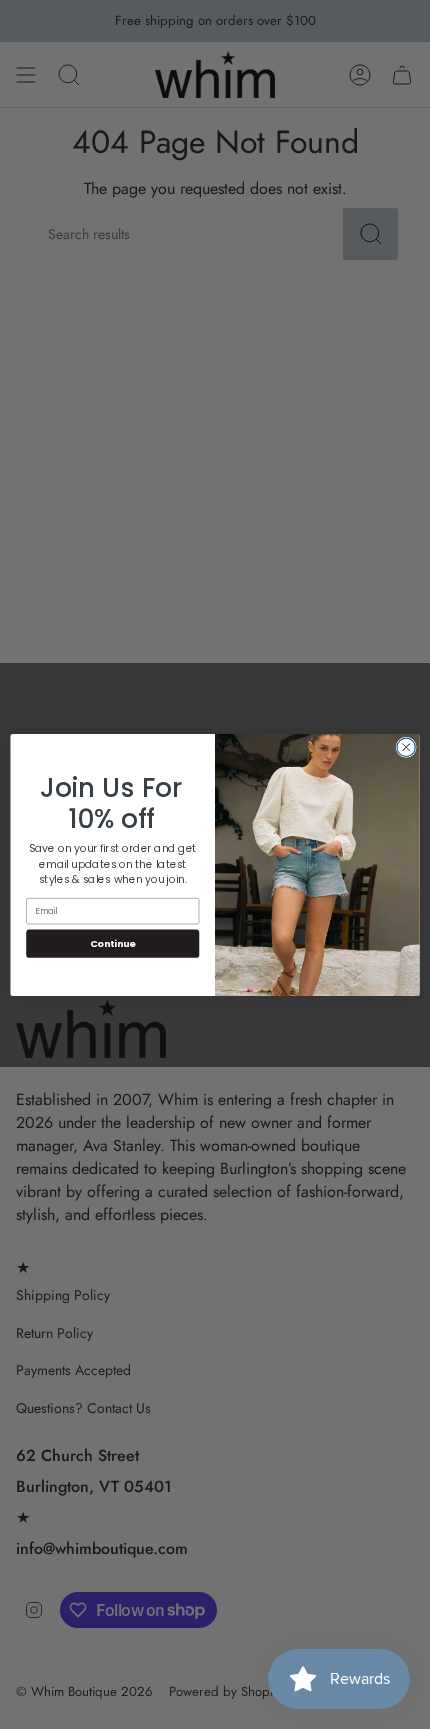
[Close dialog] (406, 747)
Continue (113, 942)
